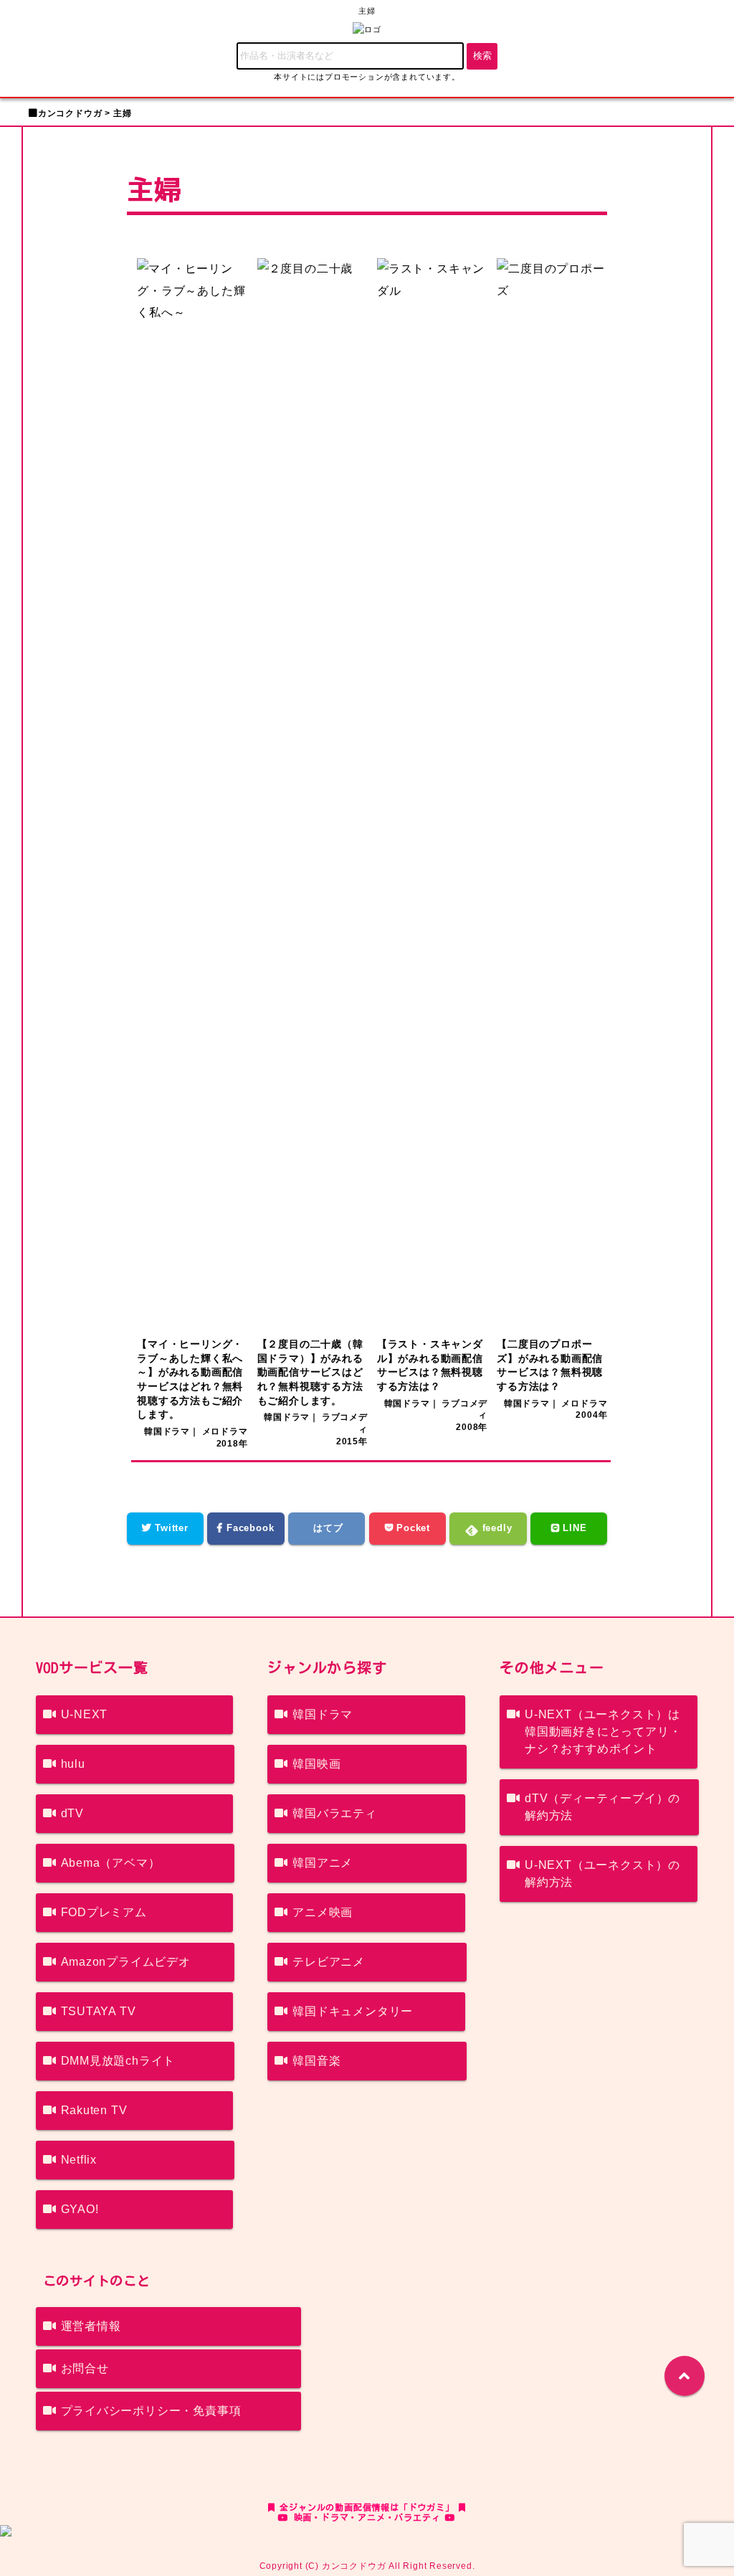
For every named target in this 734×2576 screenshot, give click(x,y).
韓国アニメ (323, 1863)
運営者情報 (91, 2326)
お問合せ (85, 2368)
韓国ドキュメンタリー (353, 2011)
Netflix (79, 2160)
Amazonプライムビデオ (126, 1962)
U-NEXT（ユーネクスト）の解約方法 (602, 1874)
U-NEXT (85, 1714)
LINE (573, 1528)
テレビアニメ (329, 1962)
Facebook (248, 1528)
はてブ (327, 1528)
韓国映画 (316, 1764)
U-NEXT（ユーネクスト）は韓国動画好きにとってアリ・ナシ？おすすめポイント (603, 1732)
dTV (72, 1813)
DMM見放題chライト (118, 2061)
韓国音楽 (316, 2061)
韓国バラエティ (335, 1813)
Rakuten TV (94, 2110)
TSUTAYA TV (99, 2011)
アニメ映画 (323, 1912)
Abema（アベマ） (111, 1863)
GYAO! (80, 2209)
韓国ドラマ (323, 1714)
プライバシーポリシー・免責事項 (151, 2411)
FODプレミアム (104, 1912)
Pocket (411, 1528)
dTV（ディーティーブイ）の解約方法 (602, 1807)
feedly (496, 1528)
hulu (73, 1764)
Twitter (170, 1528)
